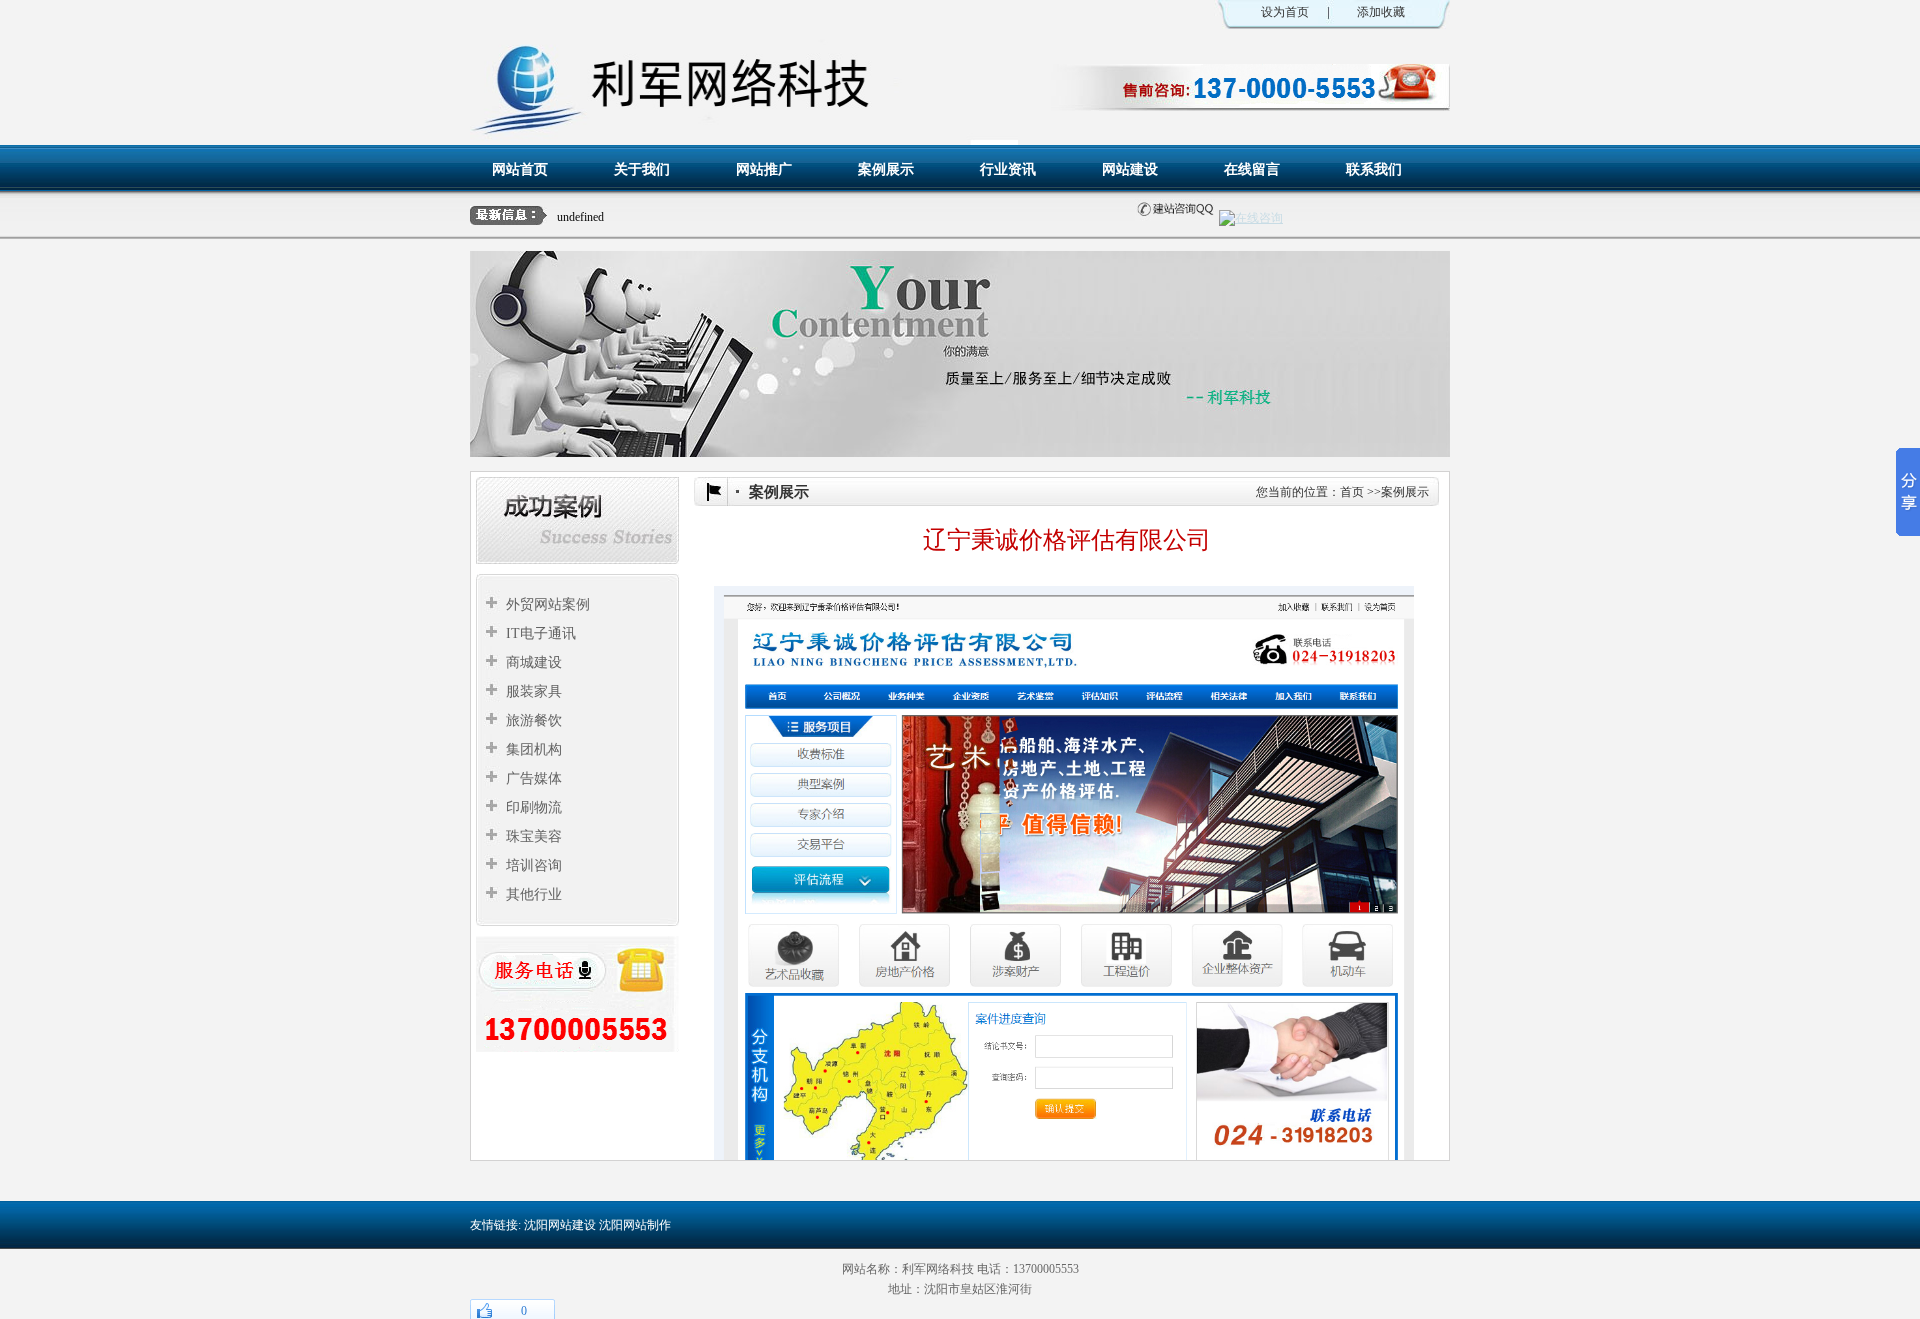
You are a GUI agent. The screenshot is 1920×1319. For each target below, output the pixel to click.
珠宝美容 (534, 836)
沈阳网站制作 (635, 1225)
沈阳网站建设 (560, 1225)
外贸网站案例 (548, 604)
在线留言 (1252, 169)
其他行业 (534, 894)
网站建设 (1130, 169)
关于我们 (642, 169)
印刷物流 (534, 807)
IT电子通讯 (541, 633)
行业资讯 (1008, 169)
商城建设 (534, 662)
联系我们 (1374, 169)
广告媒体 (534, 778)
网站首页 (520, 169)
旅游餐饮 (534, 720)
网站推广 (764, 169)
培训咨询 (534, 865)
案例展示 (886, 169)
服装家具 (534, 691)
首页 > (1357, 492)
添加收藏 (1381, 12)
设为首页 (1285, 12)
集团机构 (534, 749)
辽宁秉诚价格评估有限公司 (685, 216)
